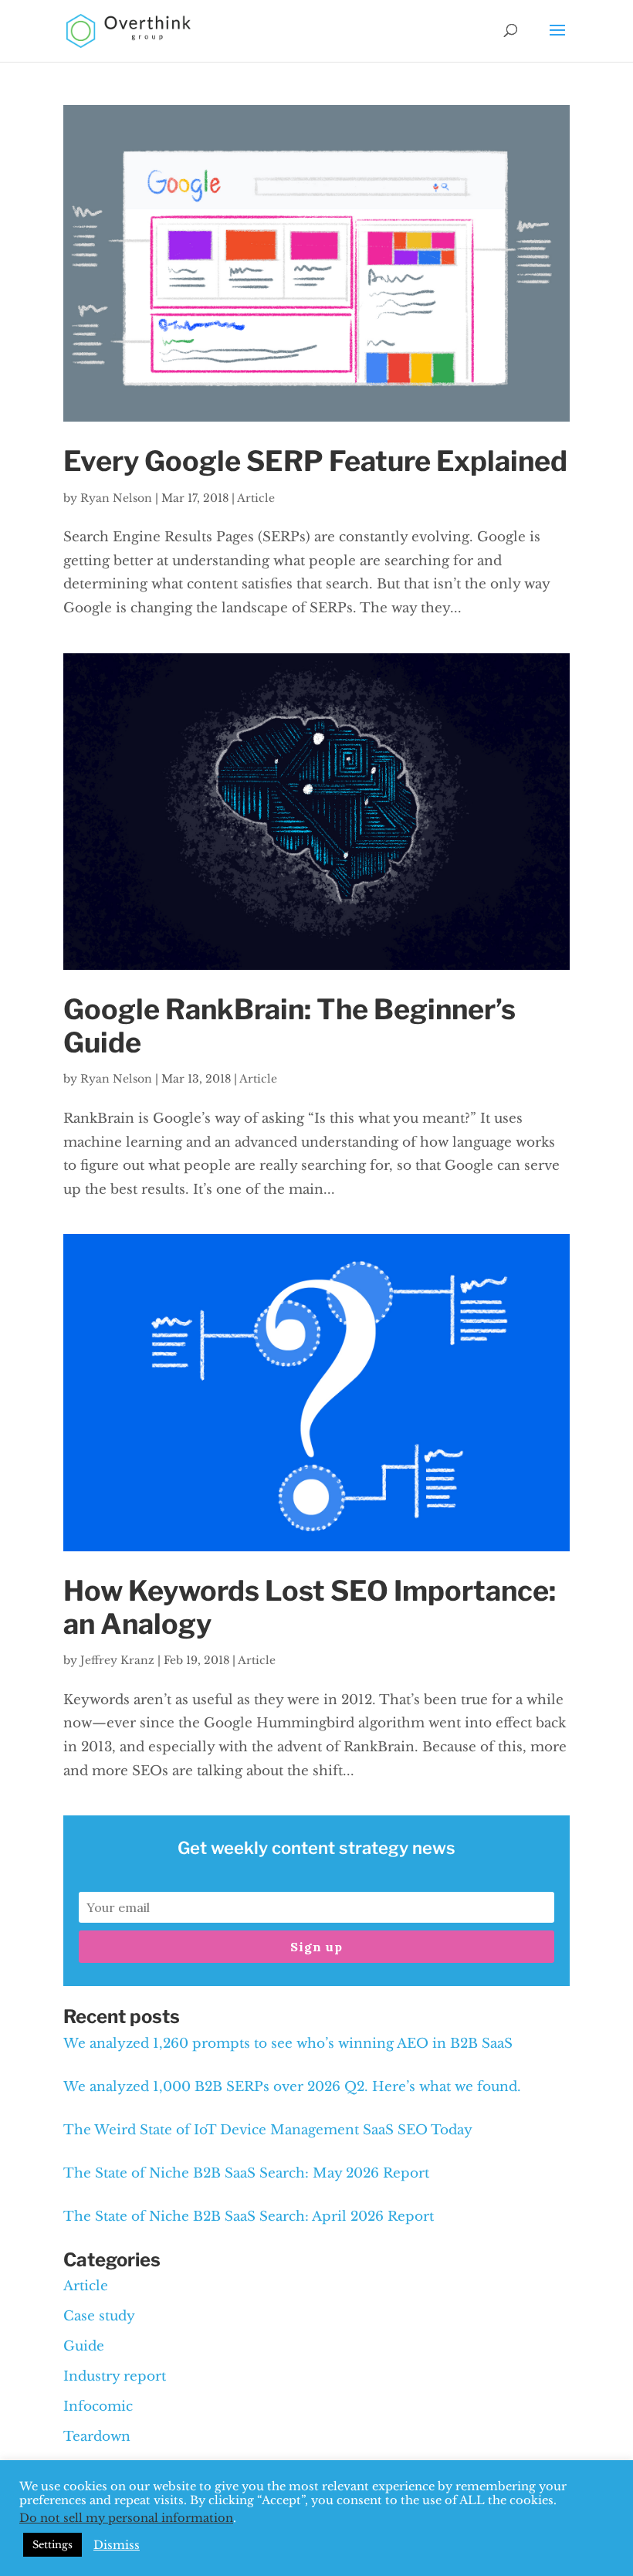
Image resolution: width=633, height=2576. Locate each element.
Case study (99, 2316)
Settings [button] (52, 2545)
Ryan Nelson (116, 498)
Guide (84, 2346)
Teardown (97, 2437)
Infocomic (98, 2407)
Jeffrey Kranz (117, 1660)
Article (256, 498)
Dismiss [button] (117, 2545)
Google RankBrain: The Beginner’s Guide (289, 1026)
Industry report (115, 2376)
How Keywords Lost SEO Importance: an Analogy (310, 1607)
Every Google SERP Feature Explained (315, 461)
